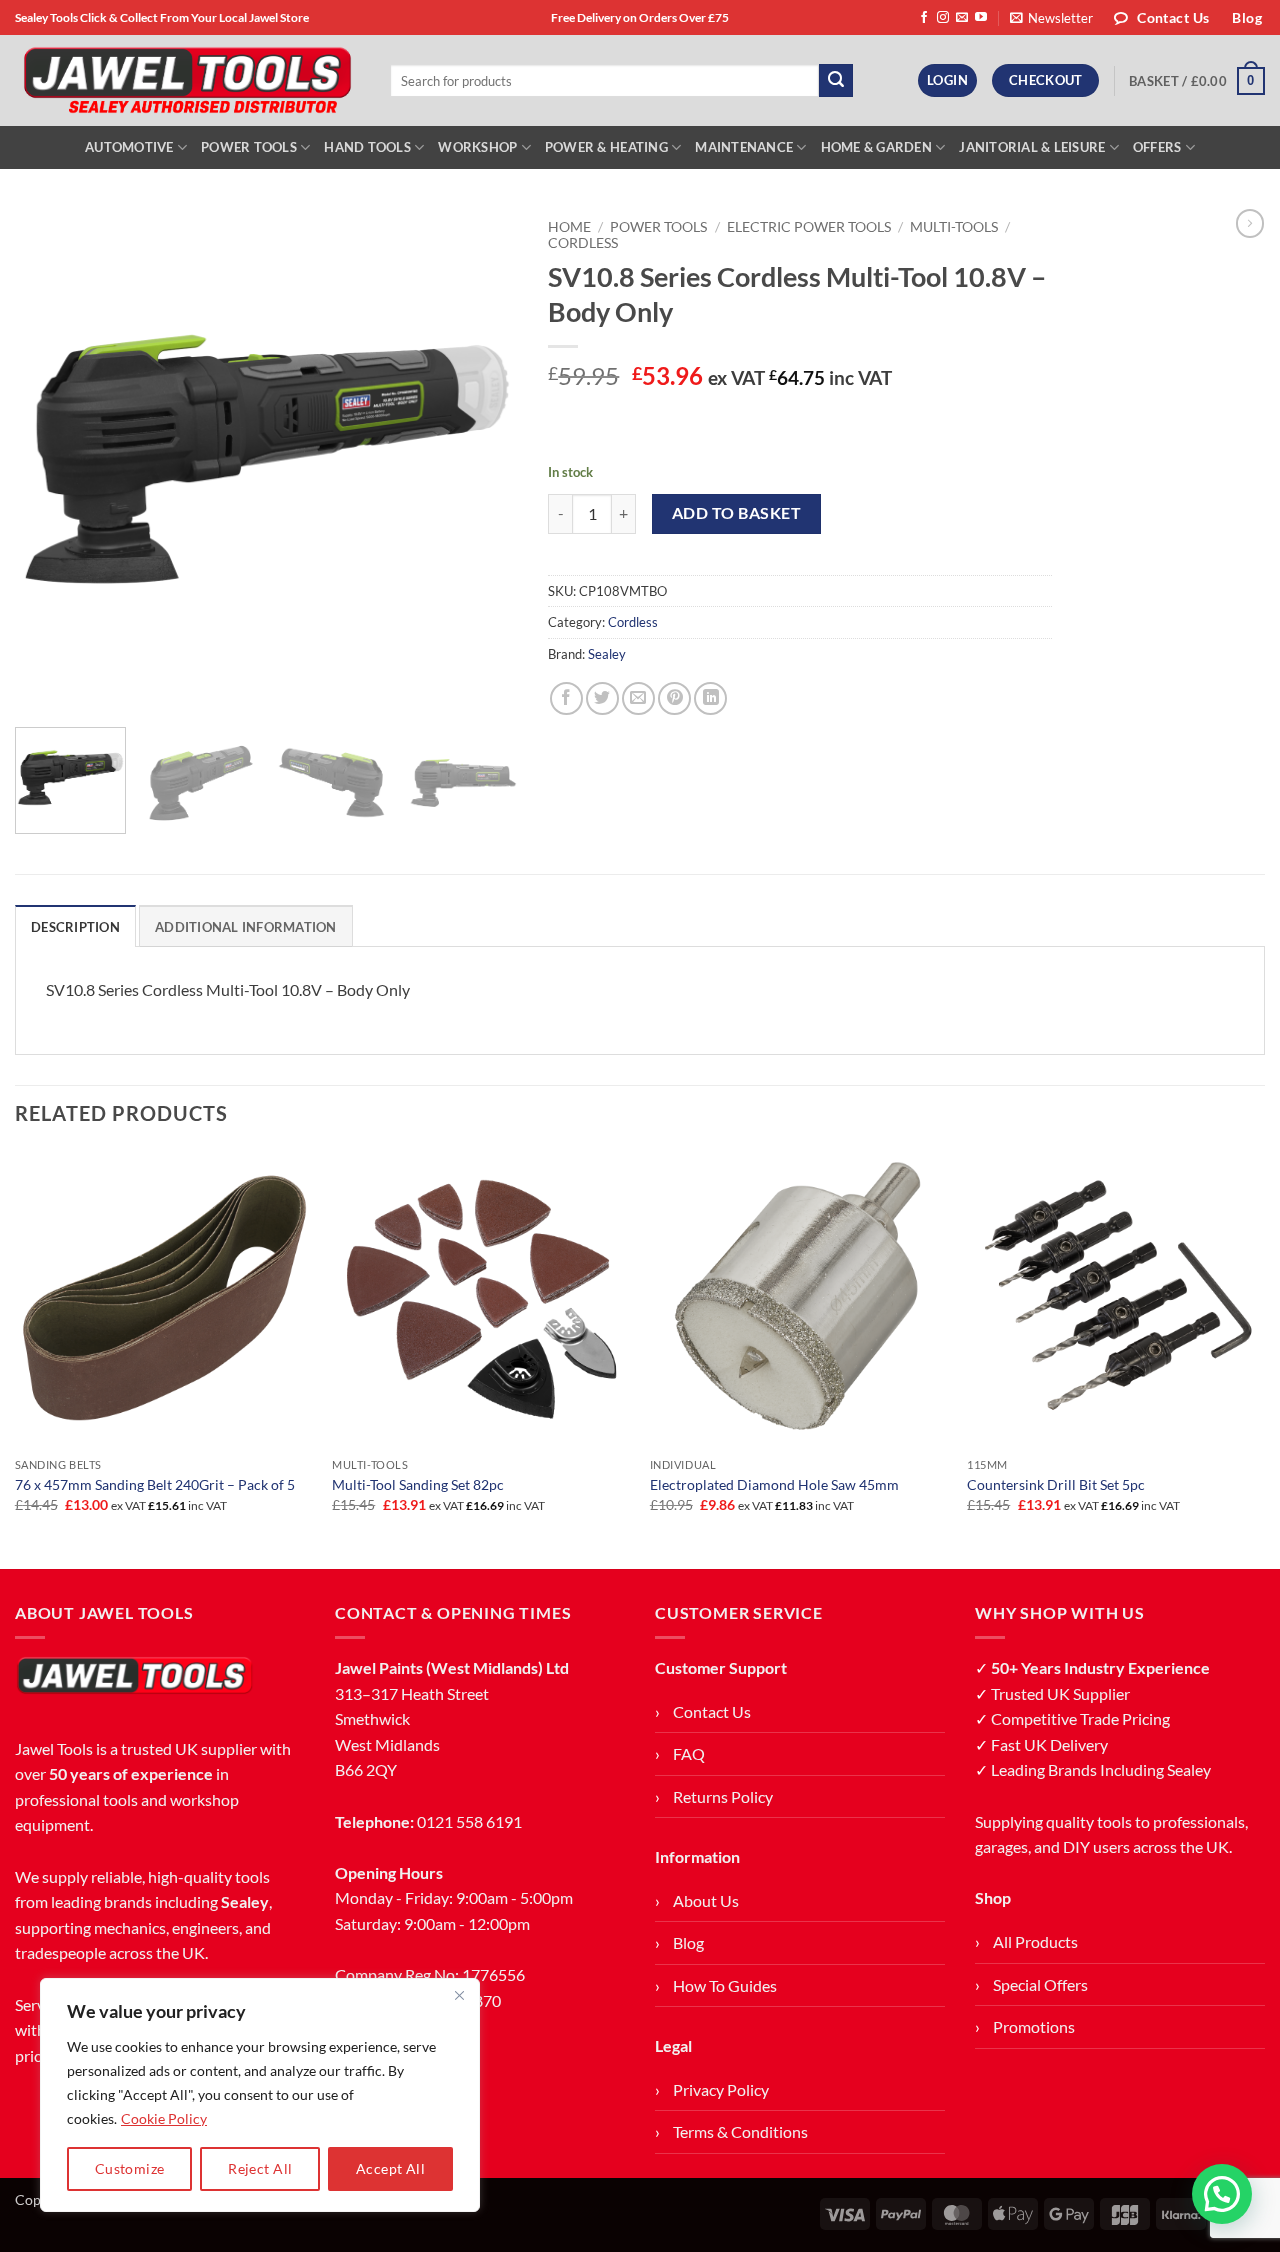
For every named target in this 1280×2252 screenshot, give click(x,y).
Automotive (129, 147)
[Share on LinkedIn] (710, 698)
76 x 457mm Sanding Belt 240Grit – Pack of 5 (155, 1484)
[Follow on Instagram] (943, 18)
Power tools (658, 227)
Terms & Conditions (740, 2131)
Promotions (1034, 2026)
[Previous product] (1250, 223)
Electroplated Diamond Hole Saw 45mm (774, 1484)
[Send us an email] (962, 18)
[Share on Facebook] (566, 698)
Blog (688, 1942)
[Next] (483, 460)
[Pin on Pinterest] (674, 698)
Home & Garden (876, 147)
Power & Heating (606, 147)
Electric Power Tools (809, 227)
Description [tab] (75, 927)
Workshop (477, 147)
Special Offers (1040, 1984)
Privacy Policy (721, 2089)
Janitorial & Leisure (1032, 147)
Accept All (390, 2168)
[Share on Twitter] (602, 698)
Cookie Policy (164, 2118)
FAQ (689, 1753)
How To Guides (725, 1985)
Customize (130, 2168)
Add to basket (736, 513)
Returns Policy (723, 1796)
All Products (1035, 1941)
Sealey (607, 654)
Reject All (260, 2168)
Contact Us (712, 1711)
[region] (260, 2095)
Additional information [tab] (246, 927)
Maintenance (744, 147)
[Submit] (836, 81)
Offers (1157, 147)
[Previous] (50, 460)
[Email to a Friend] (638, 698)
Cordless (583, 243)
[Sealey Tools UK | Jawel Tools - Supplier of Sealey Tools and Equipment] (187, 81)
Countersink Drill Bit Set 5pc (1056, 1484)
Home (569, 227)
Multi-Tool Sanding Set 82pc (418, 1484)
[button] (1051, 18)
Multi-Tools (954, 227)
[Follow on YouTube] (981, 18)
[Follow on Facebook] (924, 18)
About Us (706, 1900)
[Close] (459, 1995)
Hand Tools (367, 147)
